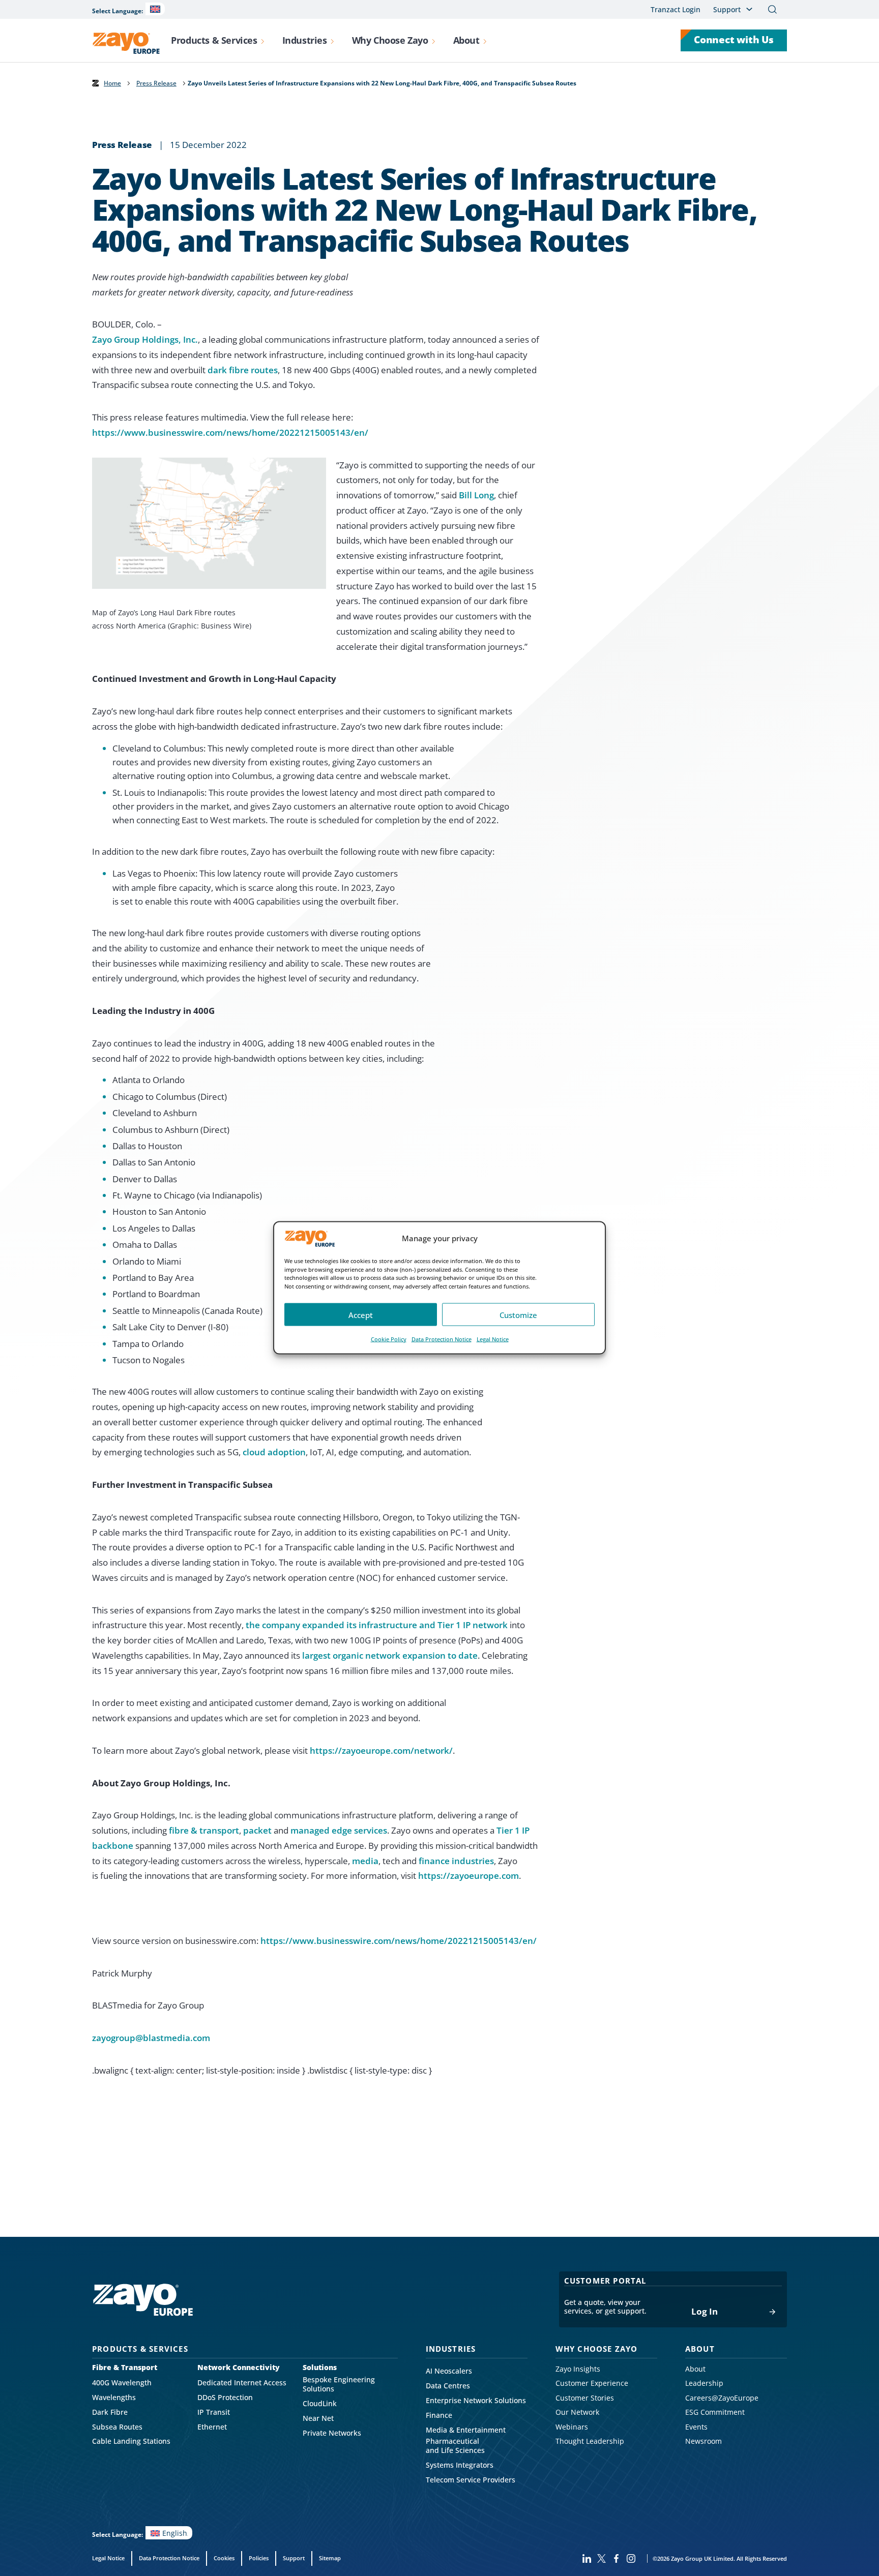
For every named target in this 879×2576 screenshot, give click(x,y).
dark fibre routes (243, 370)
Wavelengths (114, 2398)
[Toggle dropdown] (262, 40)
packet (257, 1830)
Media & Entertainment (466, 2430)
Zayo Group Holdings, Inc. (145, 339)
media (365, 1861)
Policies (259, 2558)
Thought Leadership (590, 2441)
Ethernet (212, 2427)
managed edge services (339, 1830)
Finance (439, 2415)
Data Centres (448, 2386)
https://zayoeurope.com (468, 1876)
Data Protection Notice (442, 1339)
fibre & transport (204, 1830)
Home (112, 83)
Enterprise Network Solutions (476, 2401)
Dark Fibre (110, 2412)
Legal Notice (493, 1339)
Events (696, 2427)
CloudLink (320, 2404)
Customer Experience (592, 2383)
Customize (518, 1315)
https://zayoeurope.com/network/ (381, 1750)
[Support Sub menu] (749, 9)
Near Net (318, 2418)
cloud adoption (274, 1452)
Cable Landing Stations (131, 2441)
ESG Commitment (715, 2412)
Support (294, 2558)
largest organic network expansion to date (390, 1655)
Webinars (572, 2427)
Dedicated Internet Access (242, 2383)
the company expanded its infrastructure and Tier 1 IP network (377, 1625)
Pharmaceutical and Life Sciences (455, 2446)
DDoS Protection (225, 2398)
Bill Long (476, 495)
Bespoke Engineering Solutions (339, 2384)
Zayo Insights (578, 2369)
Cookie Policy (389, 1339)
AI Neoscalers (449, 2371)
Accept (361, 1315)
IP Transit (214, 2412)
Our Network (577, 2412)
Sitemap (330, 2558)
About (695, 2369)
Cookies (224, 2558)
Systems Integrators (460, 2465)
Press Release (156, 83)
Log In (705, 2312)
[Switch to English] (155, 9)
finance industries (456, 1861)
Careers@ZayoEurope (722, 2398)
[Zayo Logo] (126, 43)
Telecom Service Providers (471, 2480)
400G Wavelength (122, 2383)
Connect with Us (734, 40)
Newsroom (704, 2441)
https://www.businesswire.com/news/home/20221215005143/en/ (230, 432)
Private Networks (332, 2433)
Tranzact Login (676, 9)
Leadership (704, 2383)
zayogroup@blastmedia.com (151, 2038)
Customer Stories (585, 2398)
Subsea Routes (117, 2427)
